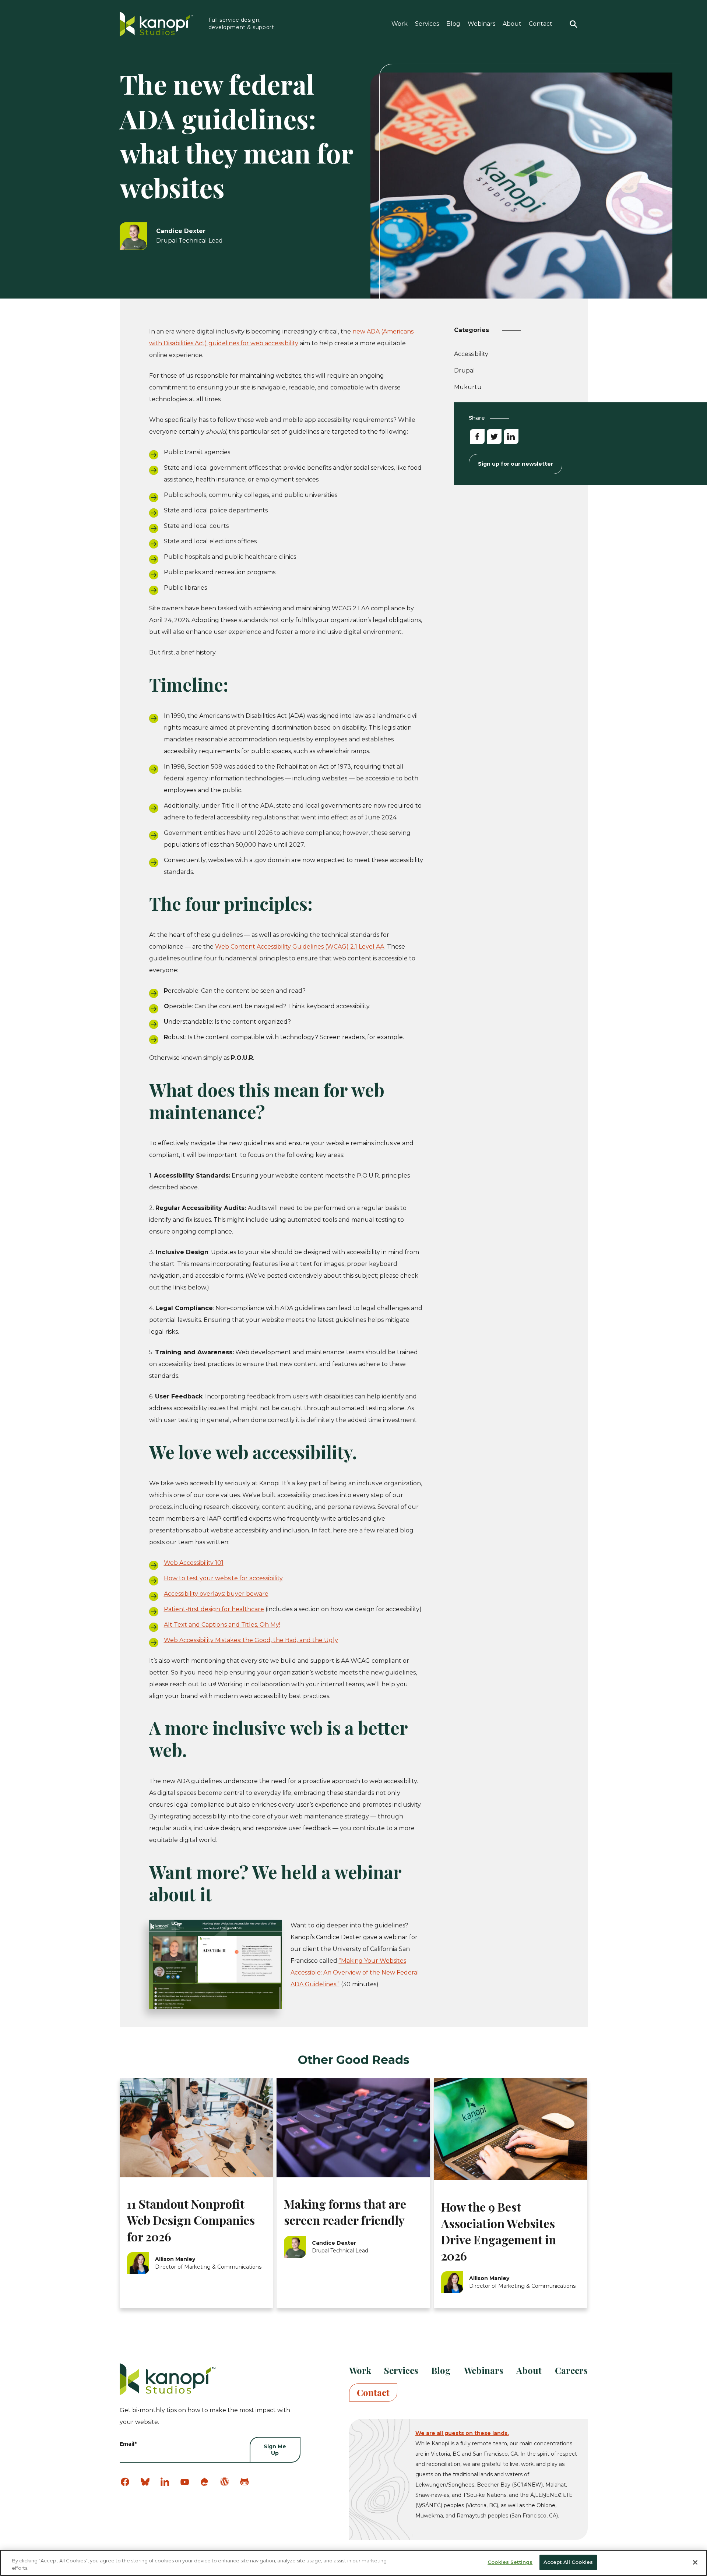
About (512, 24)
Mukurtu (468, 387)
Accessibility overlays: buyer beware (216, 1594)
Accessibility (471, 355)
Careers (571, 2370)
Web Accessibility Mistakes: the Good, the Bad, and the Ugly (251, 1640)
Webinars (481, 24)
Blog (453, 24)
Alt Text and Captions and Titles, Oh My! (222, 1625)
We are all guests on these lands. (462, 2433)
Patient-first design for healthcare (214, 1609)
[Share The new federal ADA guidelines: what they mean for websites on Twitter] (494, 437)
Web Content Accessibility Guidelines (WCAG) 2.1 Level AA (300, 947)
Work (400, 24)
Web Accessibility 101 (194, 1563)
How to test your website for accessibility (223, 1578)
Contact (541, 24)
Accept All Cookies (568, 2562)
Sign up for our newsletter (516, 464)
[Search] (574, 24)
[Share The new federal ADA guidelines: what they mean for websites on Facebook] (477, 437)
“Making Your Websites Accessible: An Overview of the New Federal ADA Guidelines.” (355, 1972)
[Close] (695, 2562)
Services (427, 24)
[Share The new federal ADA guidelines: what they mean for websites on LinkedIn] (511, 437)
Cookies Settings (510, 2562)
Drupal (465, 370)
